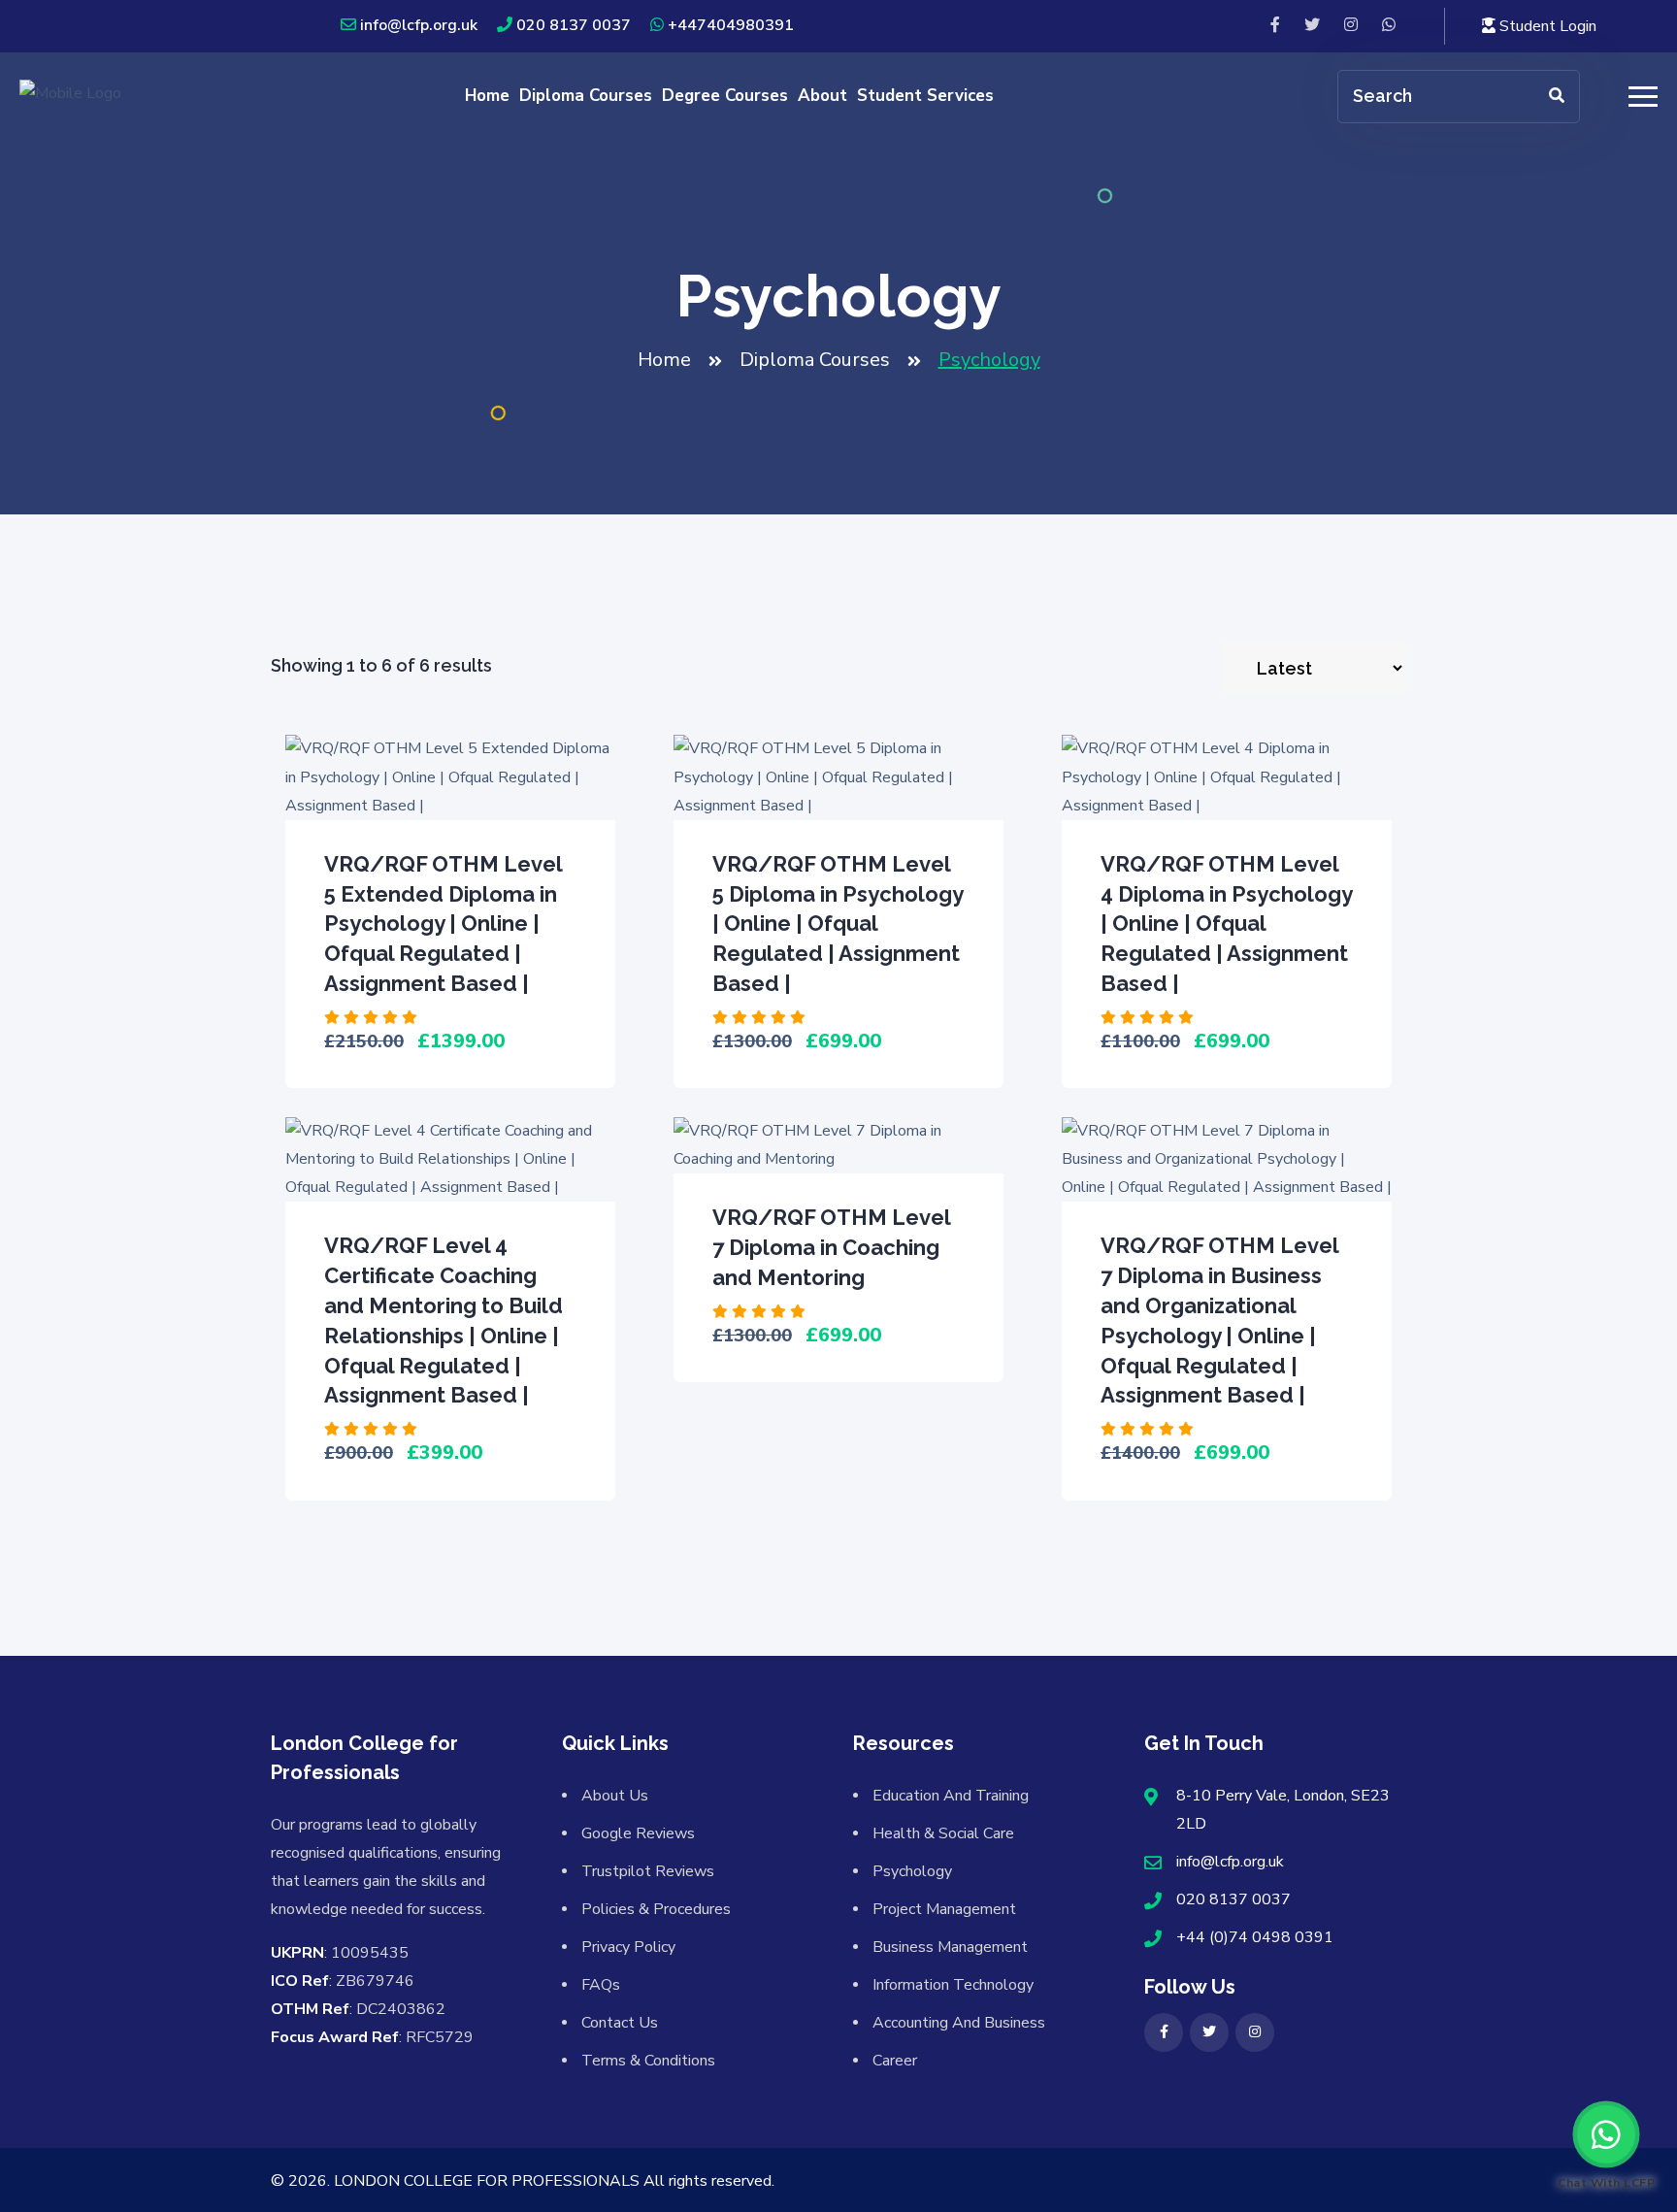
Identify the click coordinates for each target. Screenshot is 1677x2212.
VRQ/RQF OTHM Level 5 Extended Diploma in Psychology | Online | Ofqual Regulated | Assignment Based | (443, 924)
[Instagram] (1351, 26)
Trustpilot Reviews (648, 1871)
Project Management (944, 1909)
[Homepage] (70, 95)
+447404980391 (731, 25)
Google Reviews (638, 1833)
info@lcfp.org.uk (419, 25)
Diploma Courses (586, 96)
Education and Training (951, 1796)
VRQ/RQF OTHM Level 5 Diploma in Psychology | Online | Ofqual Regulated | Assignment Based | (838, 924)
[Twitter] (1312, 26)
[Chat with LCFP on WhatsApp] (1606, 2134)
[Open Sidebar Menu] (1641, 97)
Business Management (950, 1947)
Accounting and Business (959, 2023)
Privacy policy (628, 1947)
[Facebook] (1275, 26)
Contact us (620, 2023)
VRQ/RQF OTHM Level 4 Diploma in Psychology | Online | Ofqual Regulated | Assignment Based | (1226, 924)
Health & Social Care (943, 1833)
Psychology (912, 1871)
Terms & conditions (648, 2061)
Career (895, 2061)
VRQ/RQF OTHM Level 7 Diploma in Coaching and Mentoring (831, 1247)
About (822, 96)
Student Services (925, 96)
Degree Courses (725, 96)
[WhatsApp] (1389, 26)
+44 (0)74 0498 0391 (1255, 1937)
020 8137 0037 (574, 25)
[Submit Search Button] (1557, 97)
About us (615, 1796)
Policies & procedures (656, 1909)
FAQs (601, 1985)
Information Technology (953, 1985)
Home (487, 96)
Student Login (1546, 26)
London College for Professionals (487, 2181)
